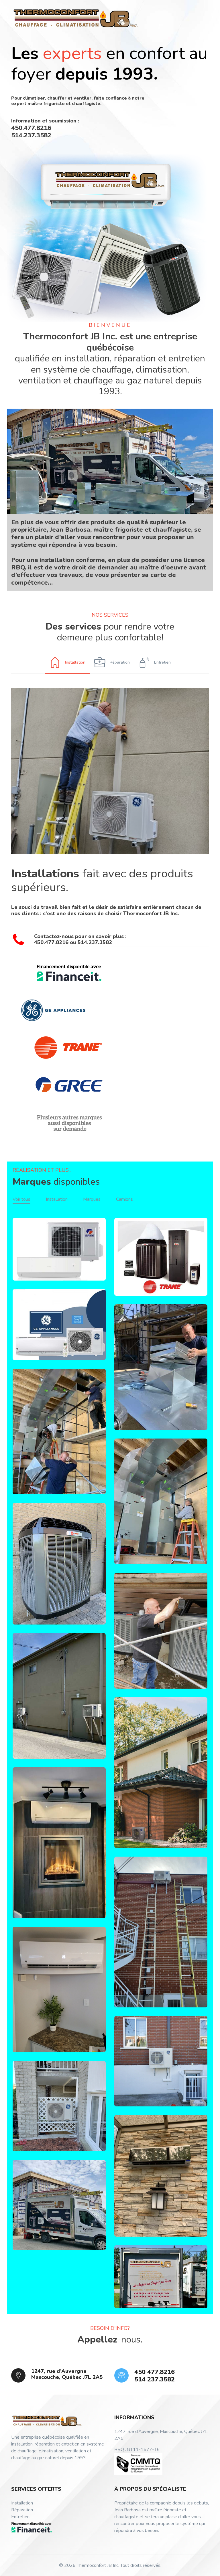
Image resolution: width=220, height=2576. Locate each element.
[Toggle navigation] (204, 18)
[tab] (67, 662)
